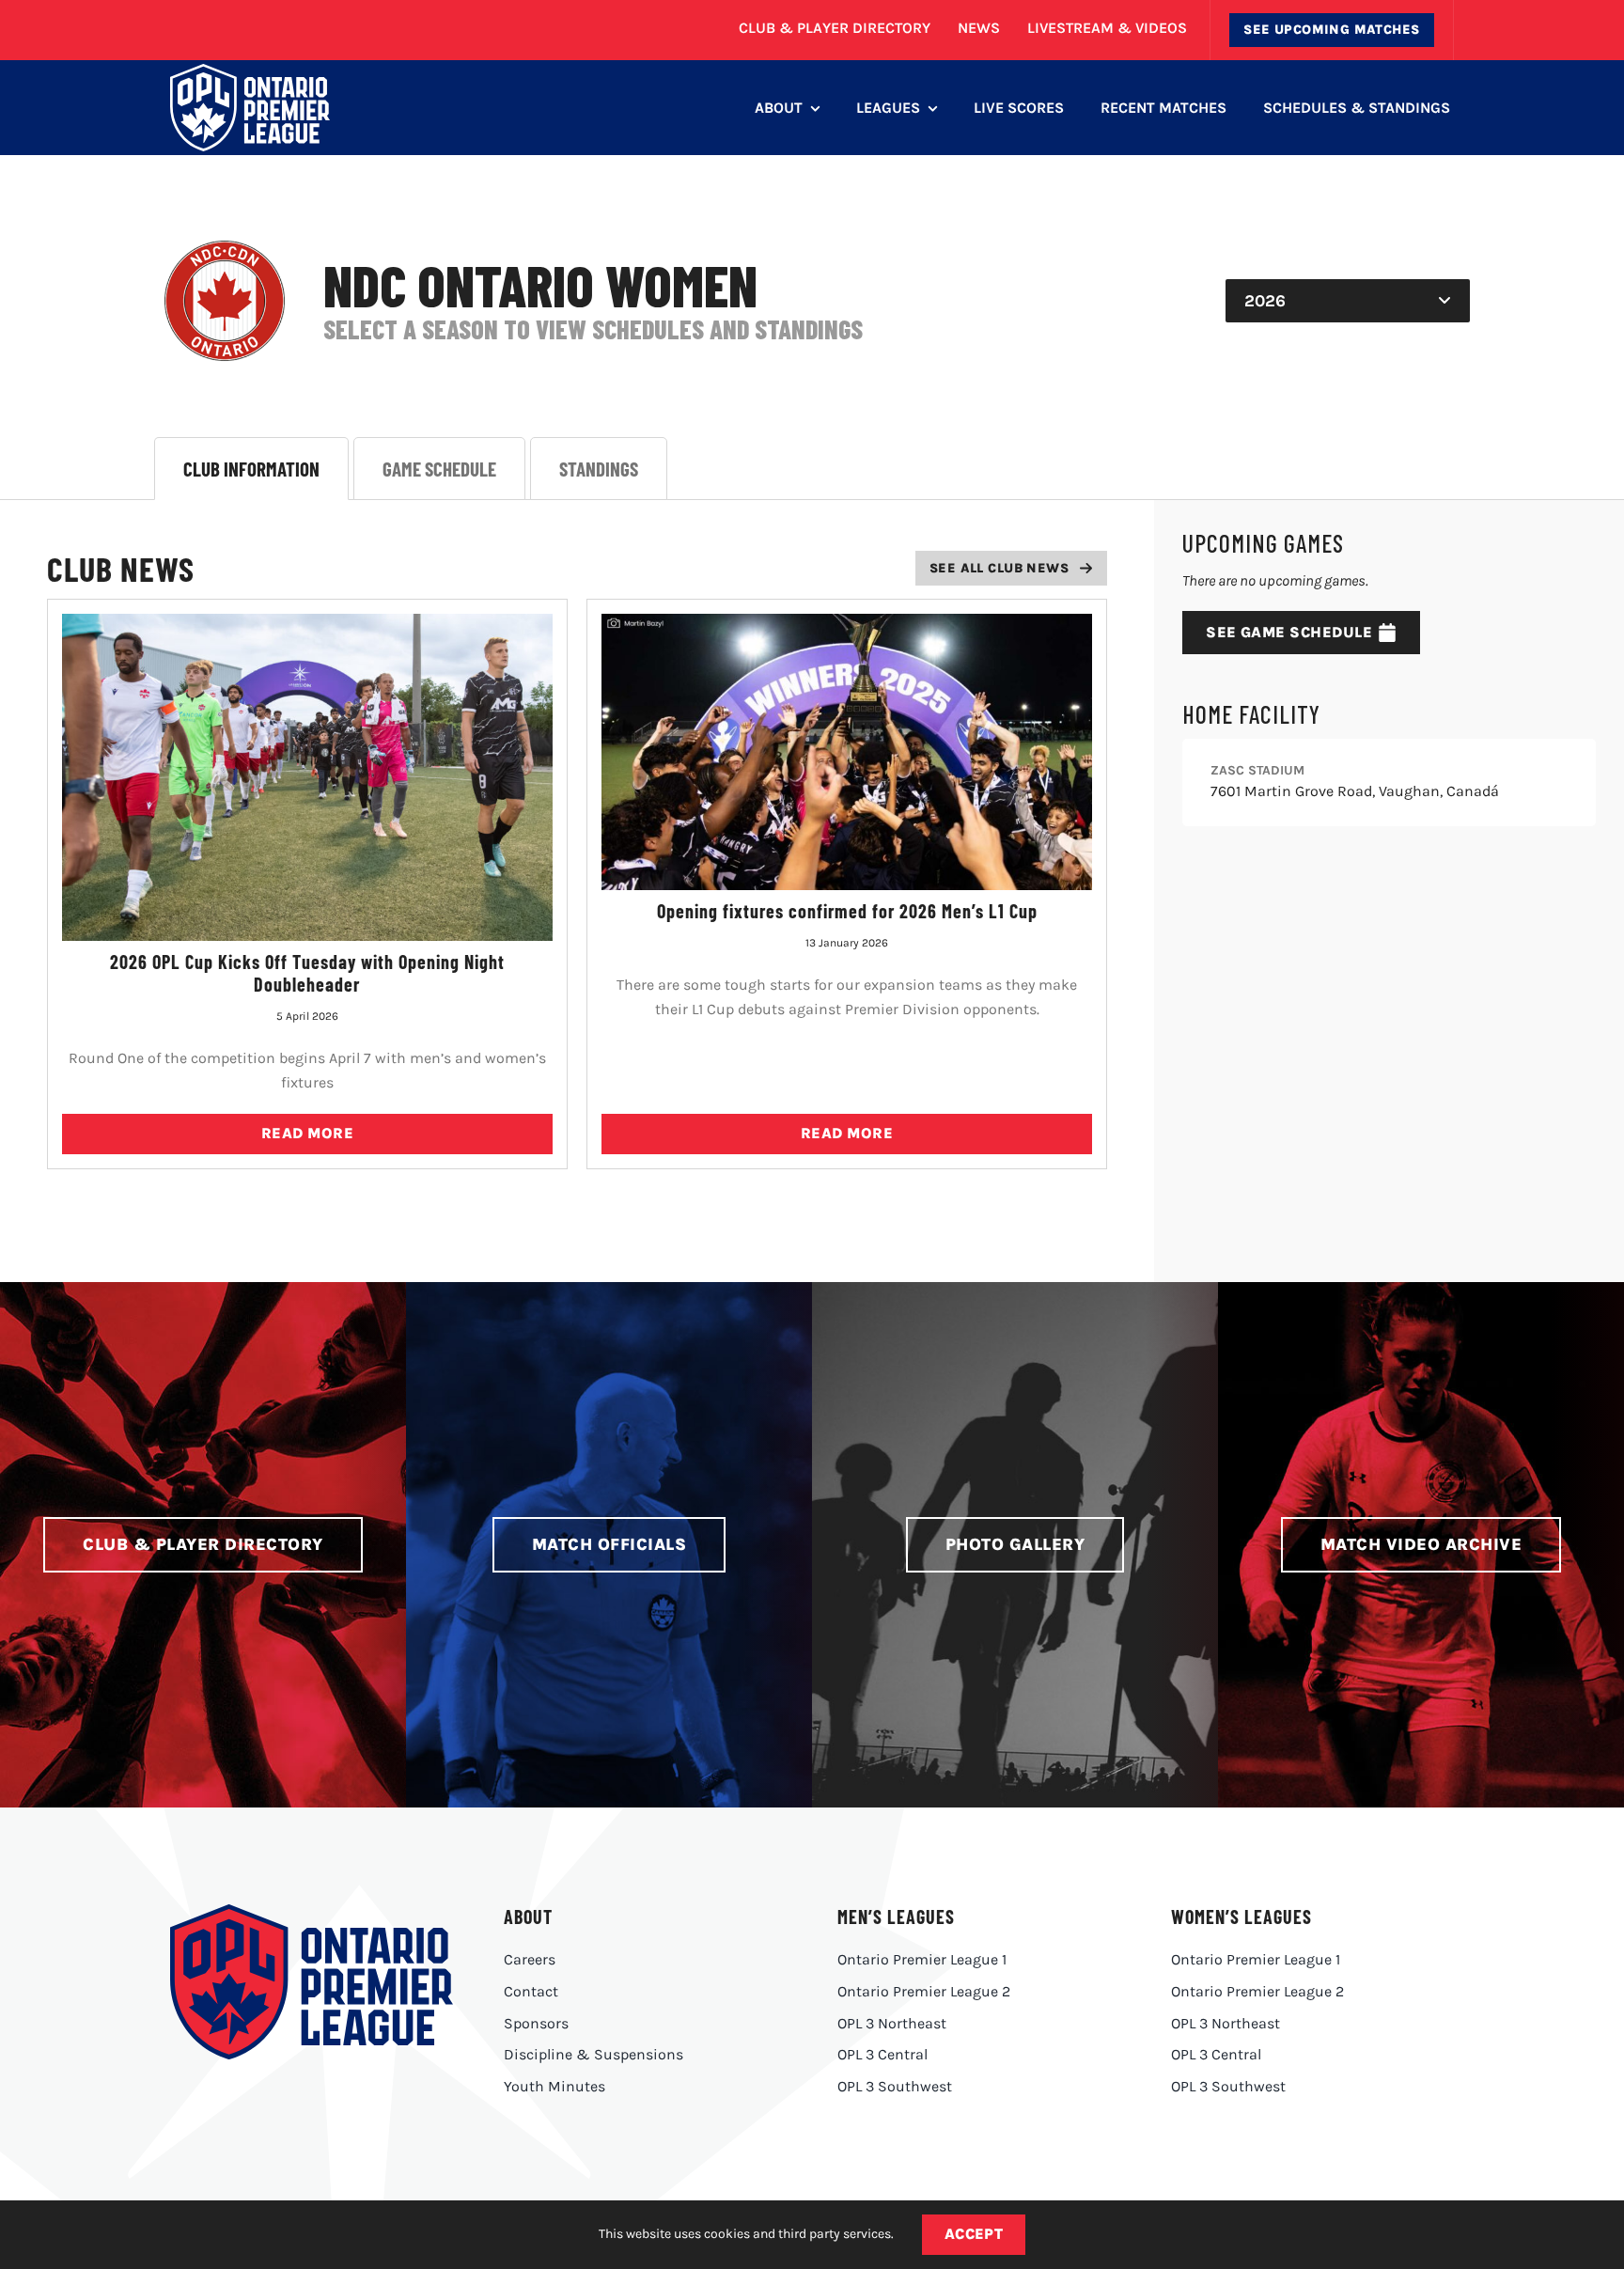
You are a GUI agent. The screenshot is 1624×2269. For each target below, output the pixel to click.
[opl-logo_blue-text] (311, 1911)
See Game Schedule (1289, 632)
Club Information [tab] (251, 469)
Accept (974, 2234)
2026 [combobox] (1265, 301)
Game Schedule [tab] (439, 469)
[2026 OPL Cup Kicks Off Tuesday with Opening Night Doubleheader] (307, 777)
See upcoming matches (1331, 30)
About (528, 1917)
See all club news (999, 568)
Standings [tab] (599, 469)
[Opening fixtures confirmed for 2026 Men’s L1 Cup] (847, 752)
